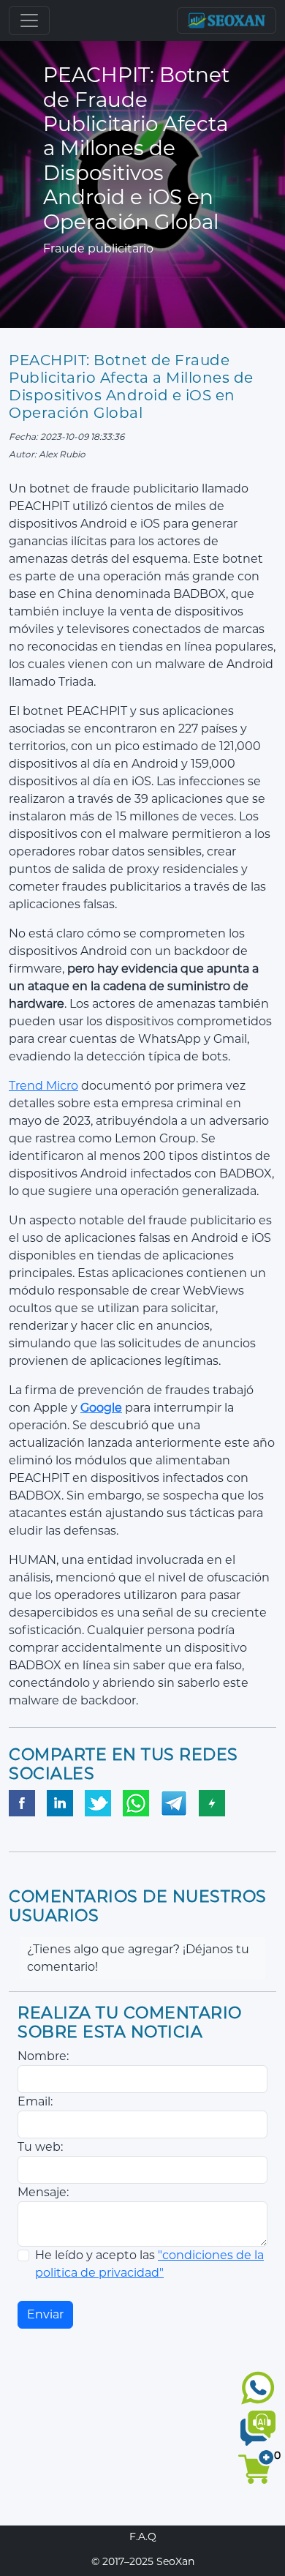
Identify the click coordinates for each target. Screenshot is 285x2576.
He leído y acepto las (149, 2264)
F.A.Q (143, 2536)
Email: (35, 2101)
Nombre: (43, 2056)
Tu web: (40, 2147)
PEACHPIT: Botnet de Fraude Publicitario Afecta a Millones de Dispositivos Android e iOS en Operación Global (131, 386)
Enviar (45, 2314)
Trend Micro (43, 1086)
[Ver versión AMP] (212, 1803)
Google (101, 1408)
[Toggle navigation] (29, 20)
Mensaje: (43, 2192)
